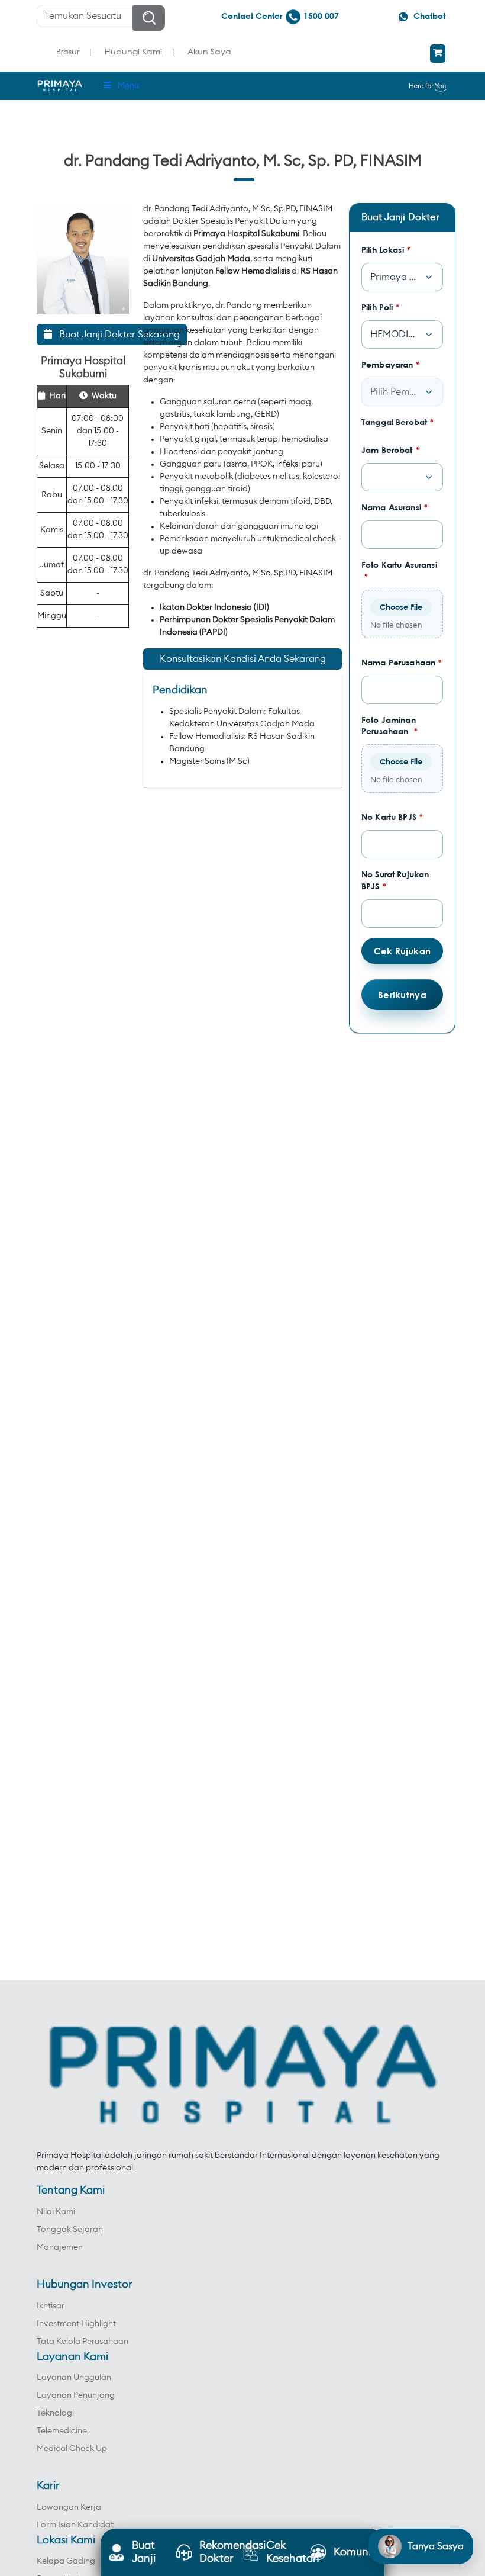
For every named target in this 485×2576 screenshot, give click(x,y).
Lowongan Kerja (69, 2507)
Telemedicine (62, 2431)
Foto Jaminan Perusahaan (389, 726)
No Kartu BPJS (392, 817)
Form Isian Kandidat (75, 2525)
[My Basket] (438, 54)
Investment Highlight (76, 2324)
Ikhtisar (51, 2306)
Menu (128, 86)
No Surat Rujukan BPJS (395, 880)
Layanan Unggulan (74, 2378)
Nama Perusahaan (402, 662)
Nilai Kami (56, 2212)
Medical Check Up (72, 2449)
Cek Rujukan (402, 951)
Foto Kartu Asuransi (399, 570)
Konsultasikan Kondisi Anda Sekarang (243, 659)
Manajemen (60, 2247)
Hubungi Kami (133, 51)
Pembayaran (391, 364)
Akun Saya (209, 51)
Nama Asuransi (395, 507)
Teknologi (55, 2413)
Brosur (68, 51)
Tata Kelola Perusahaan (83, 2342)
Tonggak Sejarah (70, 2230)
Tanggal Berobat (397, 422)
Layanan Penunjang (76, 2395)
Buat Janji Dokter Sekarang (116, 335)
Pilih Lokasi (386, 250)
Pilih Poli (381, 307)
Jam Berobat (390, 450)
